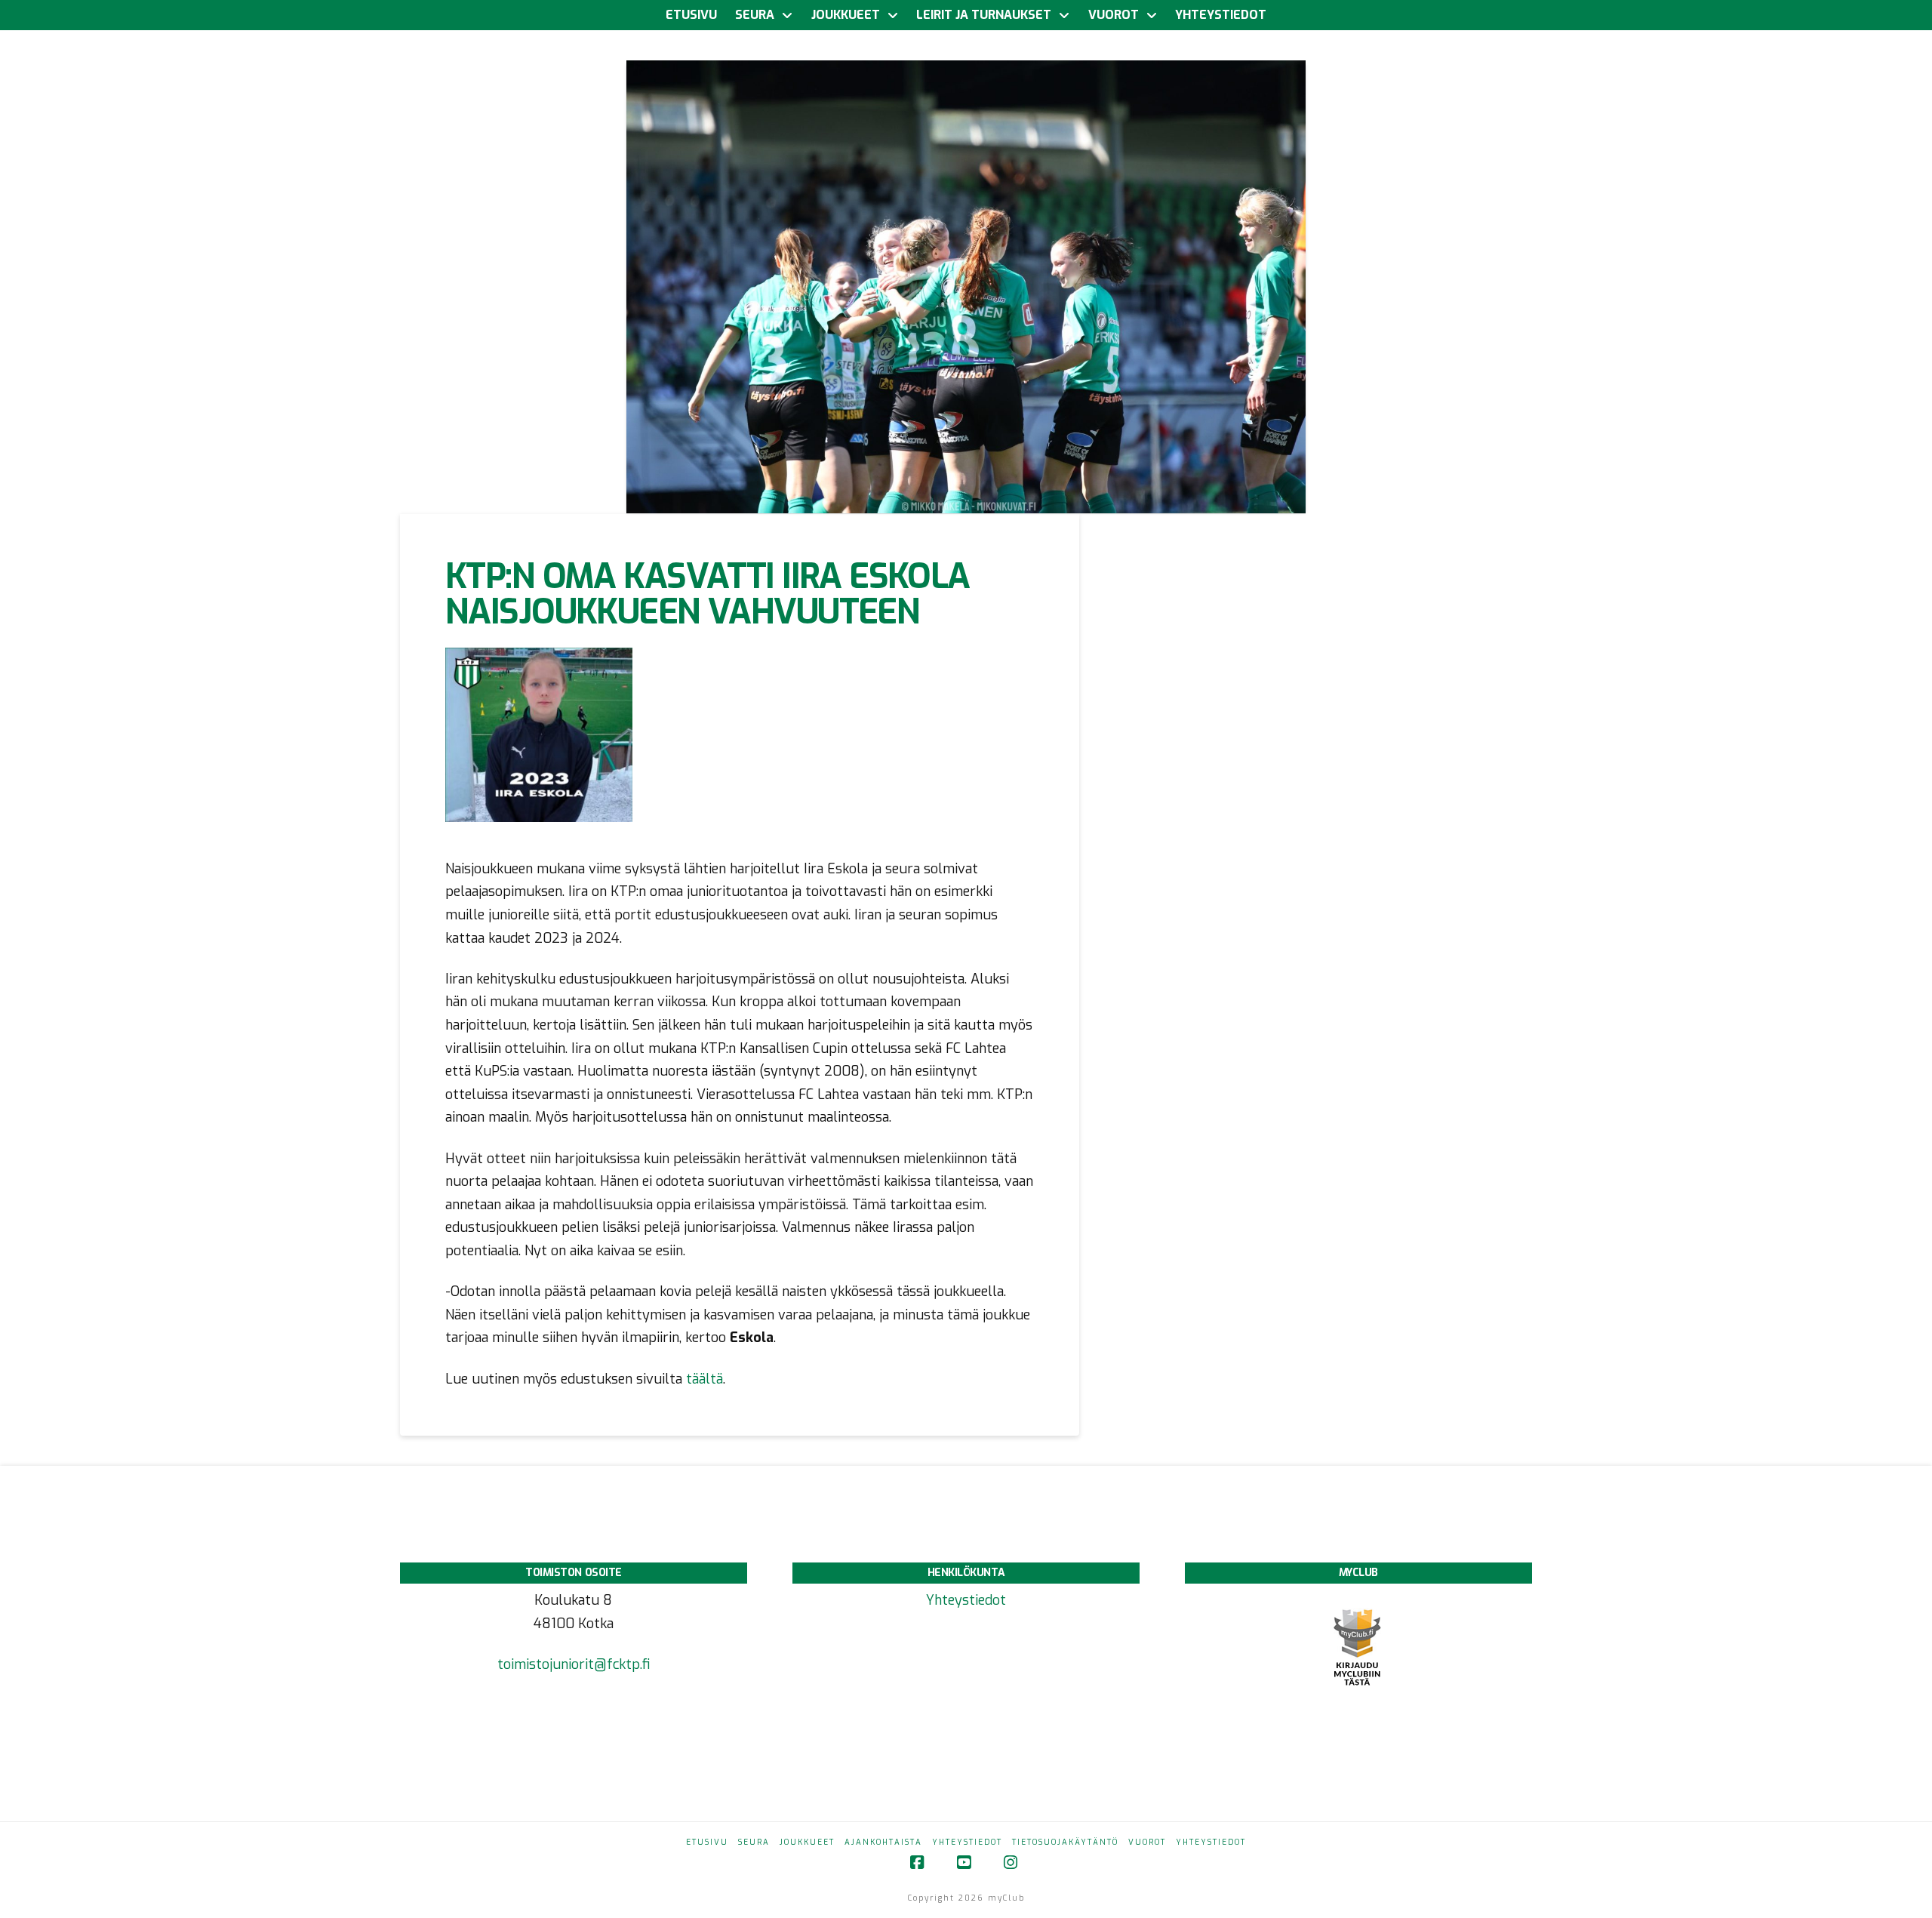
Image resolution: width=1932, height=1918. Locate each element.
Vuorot (1147, 1842)
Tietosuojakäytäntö (1065, 1842)
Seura (754, 1842)
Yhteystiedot (966, 1600)
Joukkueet (807, 1842)
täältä (705, 1379)
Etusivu (707, 1842)
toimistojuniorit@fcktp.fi (574, 1664)
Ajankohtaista (883, 1842)
